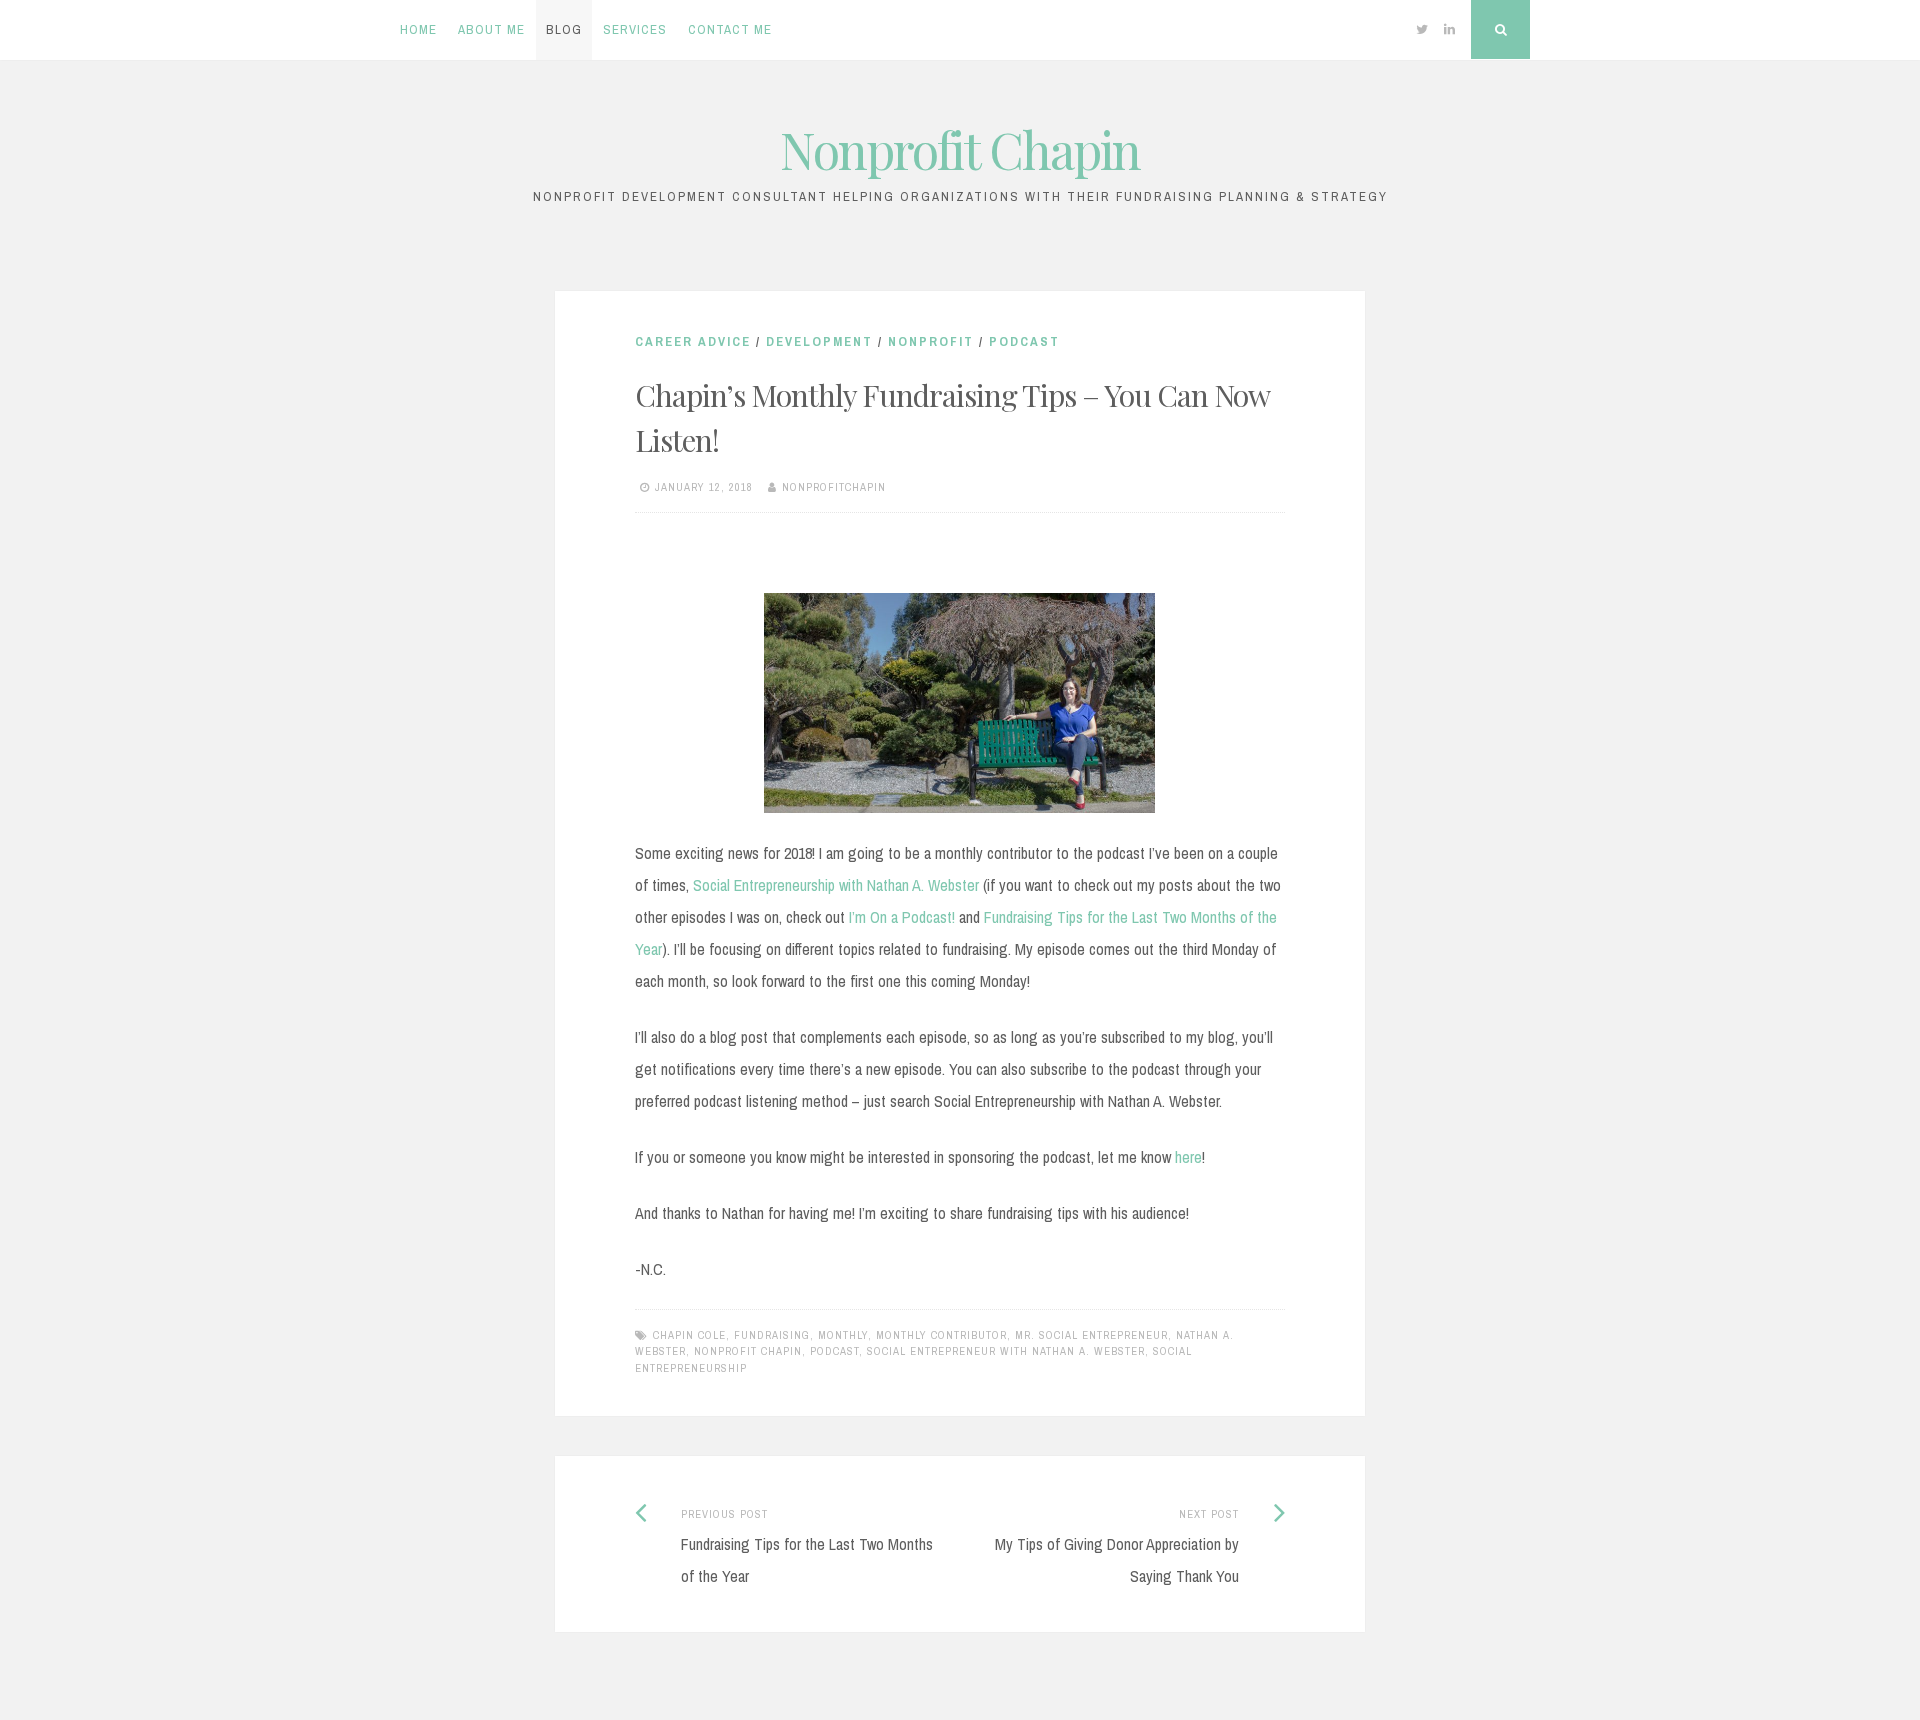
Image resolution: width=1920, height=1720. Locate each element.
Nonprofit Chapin (960, 149)
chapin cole (689, 1335)
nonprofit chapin (748, 1351)
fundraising (772, 1335)
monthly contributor (941, 1335)
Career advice (693, 341)
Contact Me (730, 29)
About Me (491, 29)
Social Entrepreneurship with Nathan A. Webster (836, 885)
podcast (834, 1351)
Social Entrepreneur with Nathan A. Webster (1006, 1351)
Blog (564, 29)
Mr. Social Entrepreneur (1091, 1335)
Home (418, 29)
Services (635, 29)
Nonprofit (931, 341)
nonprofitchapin (834, 487)
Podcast (1024, 341)
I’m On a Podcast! (902, 917)
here (1188, 1157)
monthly (843, 1335)
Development (819, 341)
